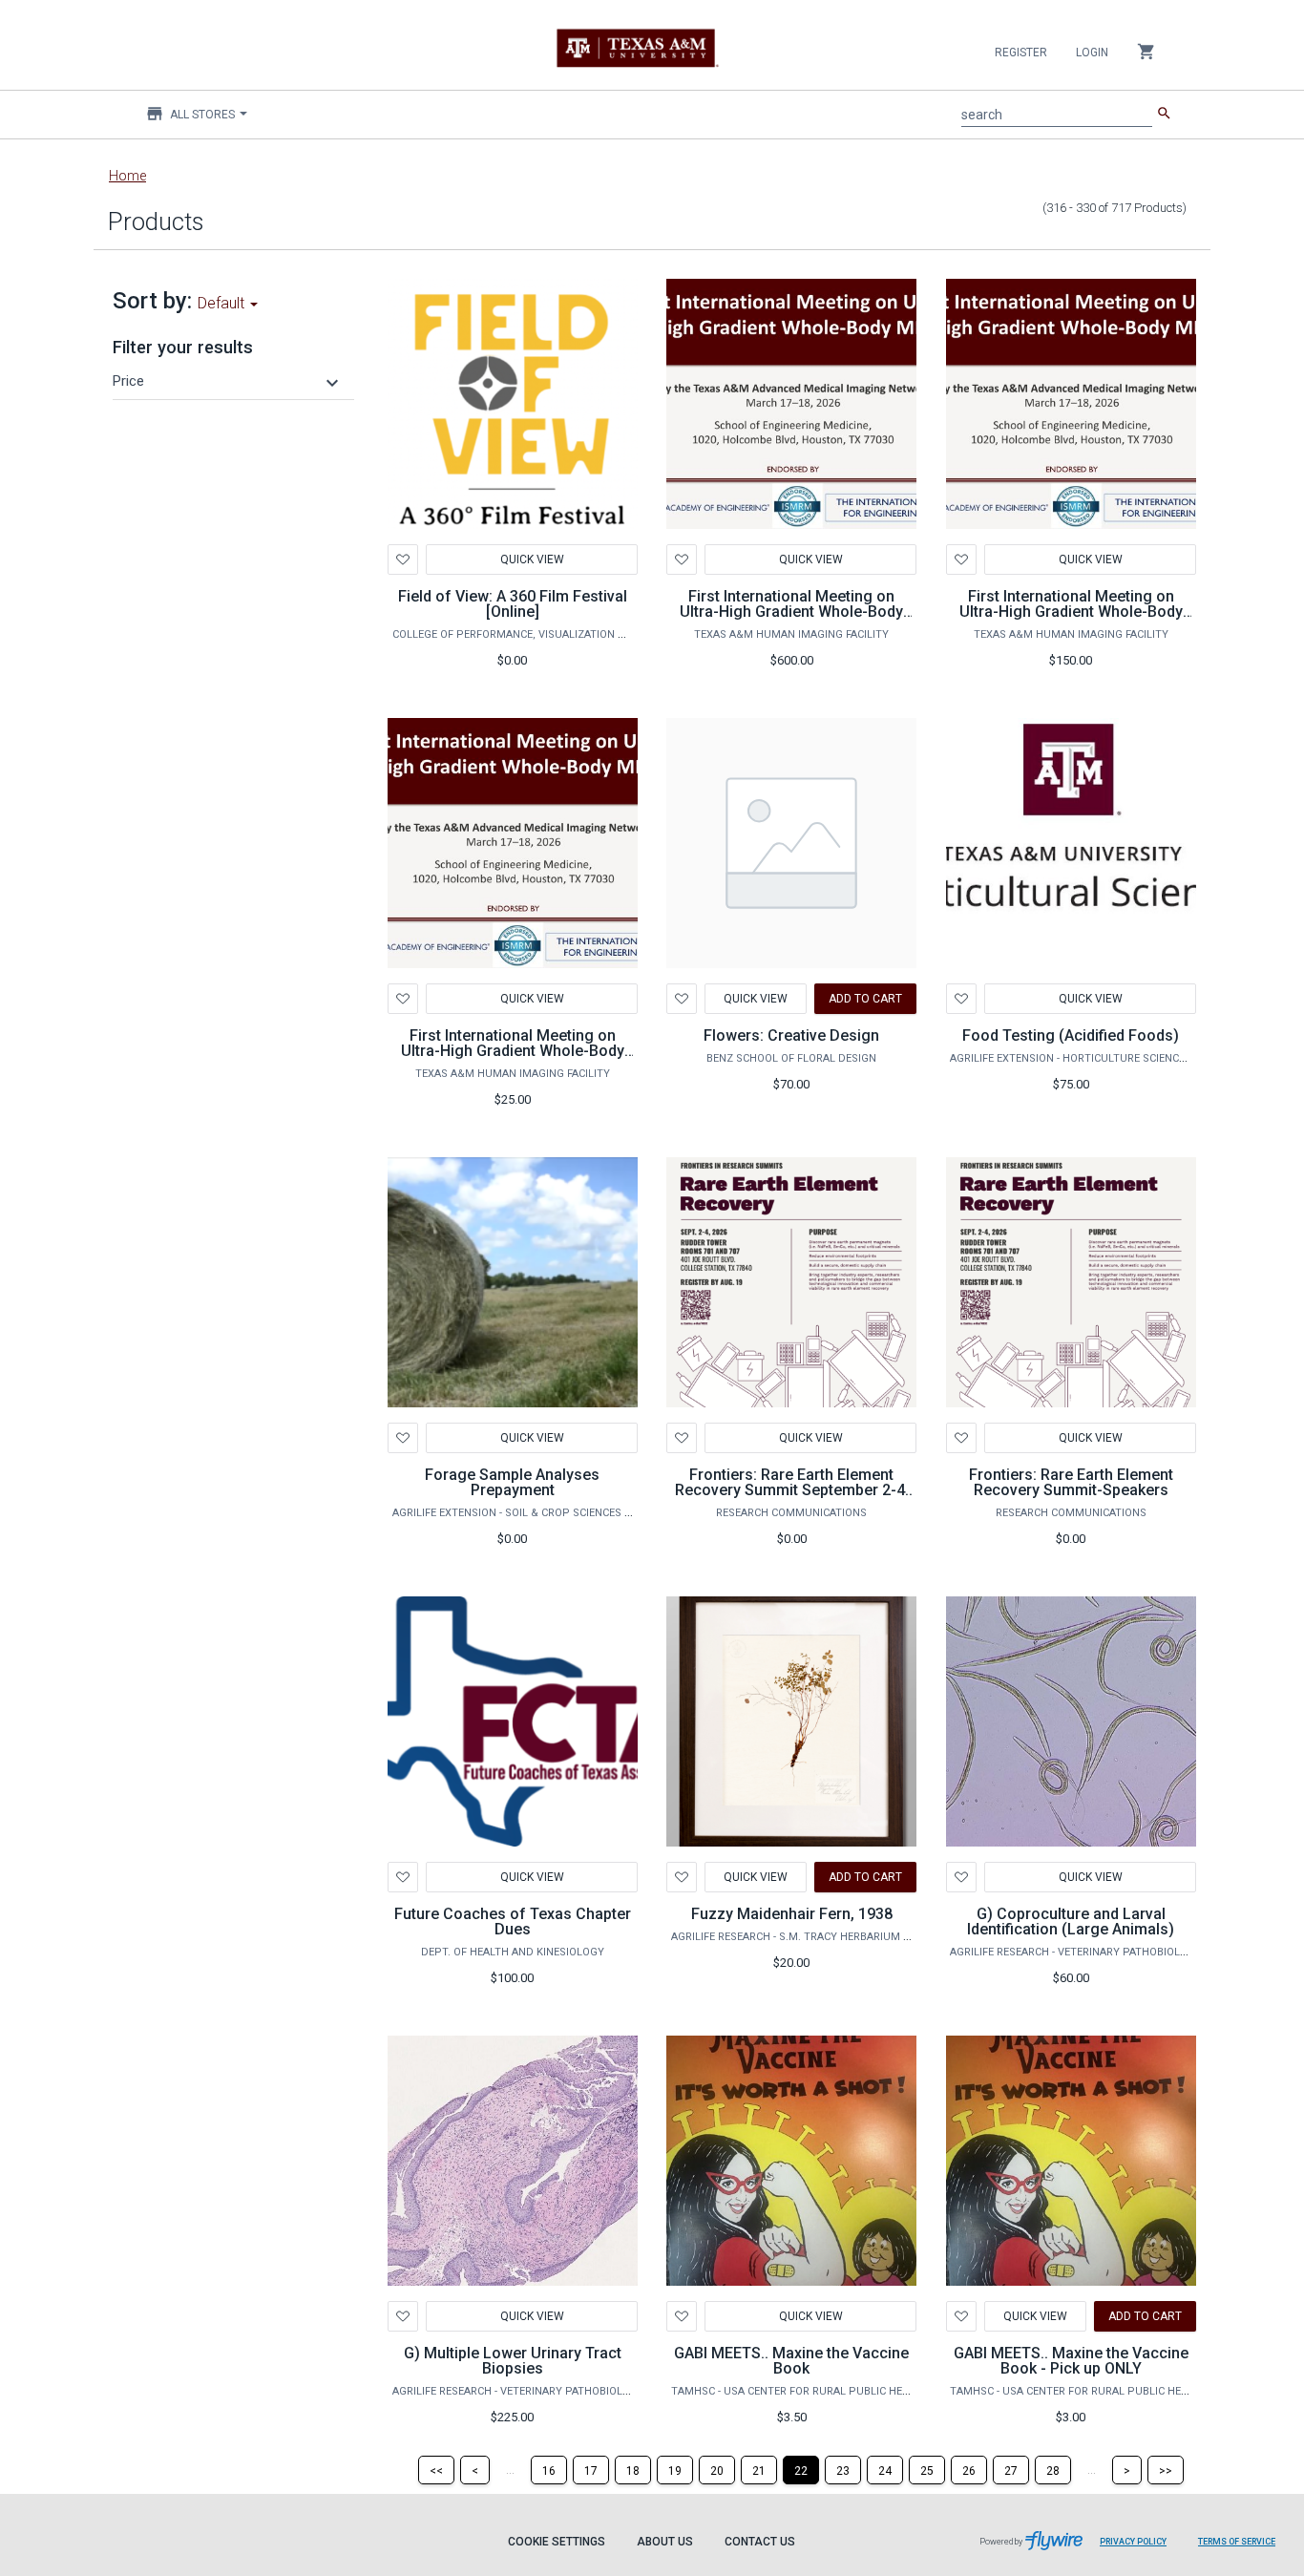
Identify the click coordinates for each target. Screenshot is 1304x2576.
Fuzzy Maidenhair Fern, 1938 (792, 1914)
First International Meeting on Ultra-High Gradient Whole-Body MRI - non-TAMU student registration (513, 1058)
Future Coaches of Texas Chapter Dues (513, 1921)
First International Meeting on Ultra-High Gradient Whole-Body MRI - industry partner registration (791, 612)
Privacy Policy (1133, 2542)
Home (127, 176)
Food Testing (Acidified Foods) (1071, 1035)
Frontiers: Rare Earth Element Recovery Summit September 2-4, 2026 (792, 1490)
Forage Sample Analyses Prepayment (512, 1482)
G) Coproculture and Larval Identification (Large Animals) (1071, 1921)
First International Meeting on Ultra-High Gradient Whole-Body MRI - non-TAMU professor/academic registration (1071, 619)
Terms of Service (1237, 2542)
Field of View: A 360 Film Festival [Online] (513, 604)
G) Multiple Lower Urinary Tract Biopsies (513, 2361)
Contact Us (760, 2542)
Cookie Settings (557, 2542)
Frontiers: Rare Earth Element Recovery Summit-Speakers (1071, 1482)
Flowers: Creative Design (791, 1035)
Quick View (531, 560)
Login (1092, 53)
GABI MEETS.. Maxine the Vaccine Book (791, 2361)
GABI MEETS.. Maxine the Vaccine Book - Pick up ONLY (1071, 2361)
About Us (665, 2542)
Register (1021, 53)
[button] (228, 381)
